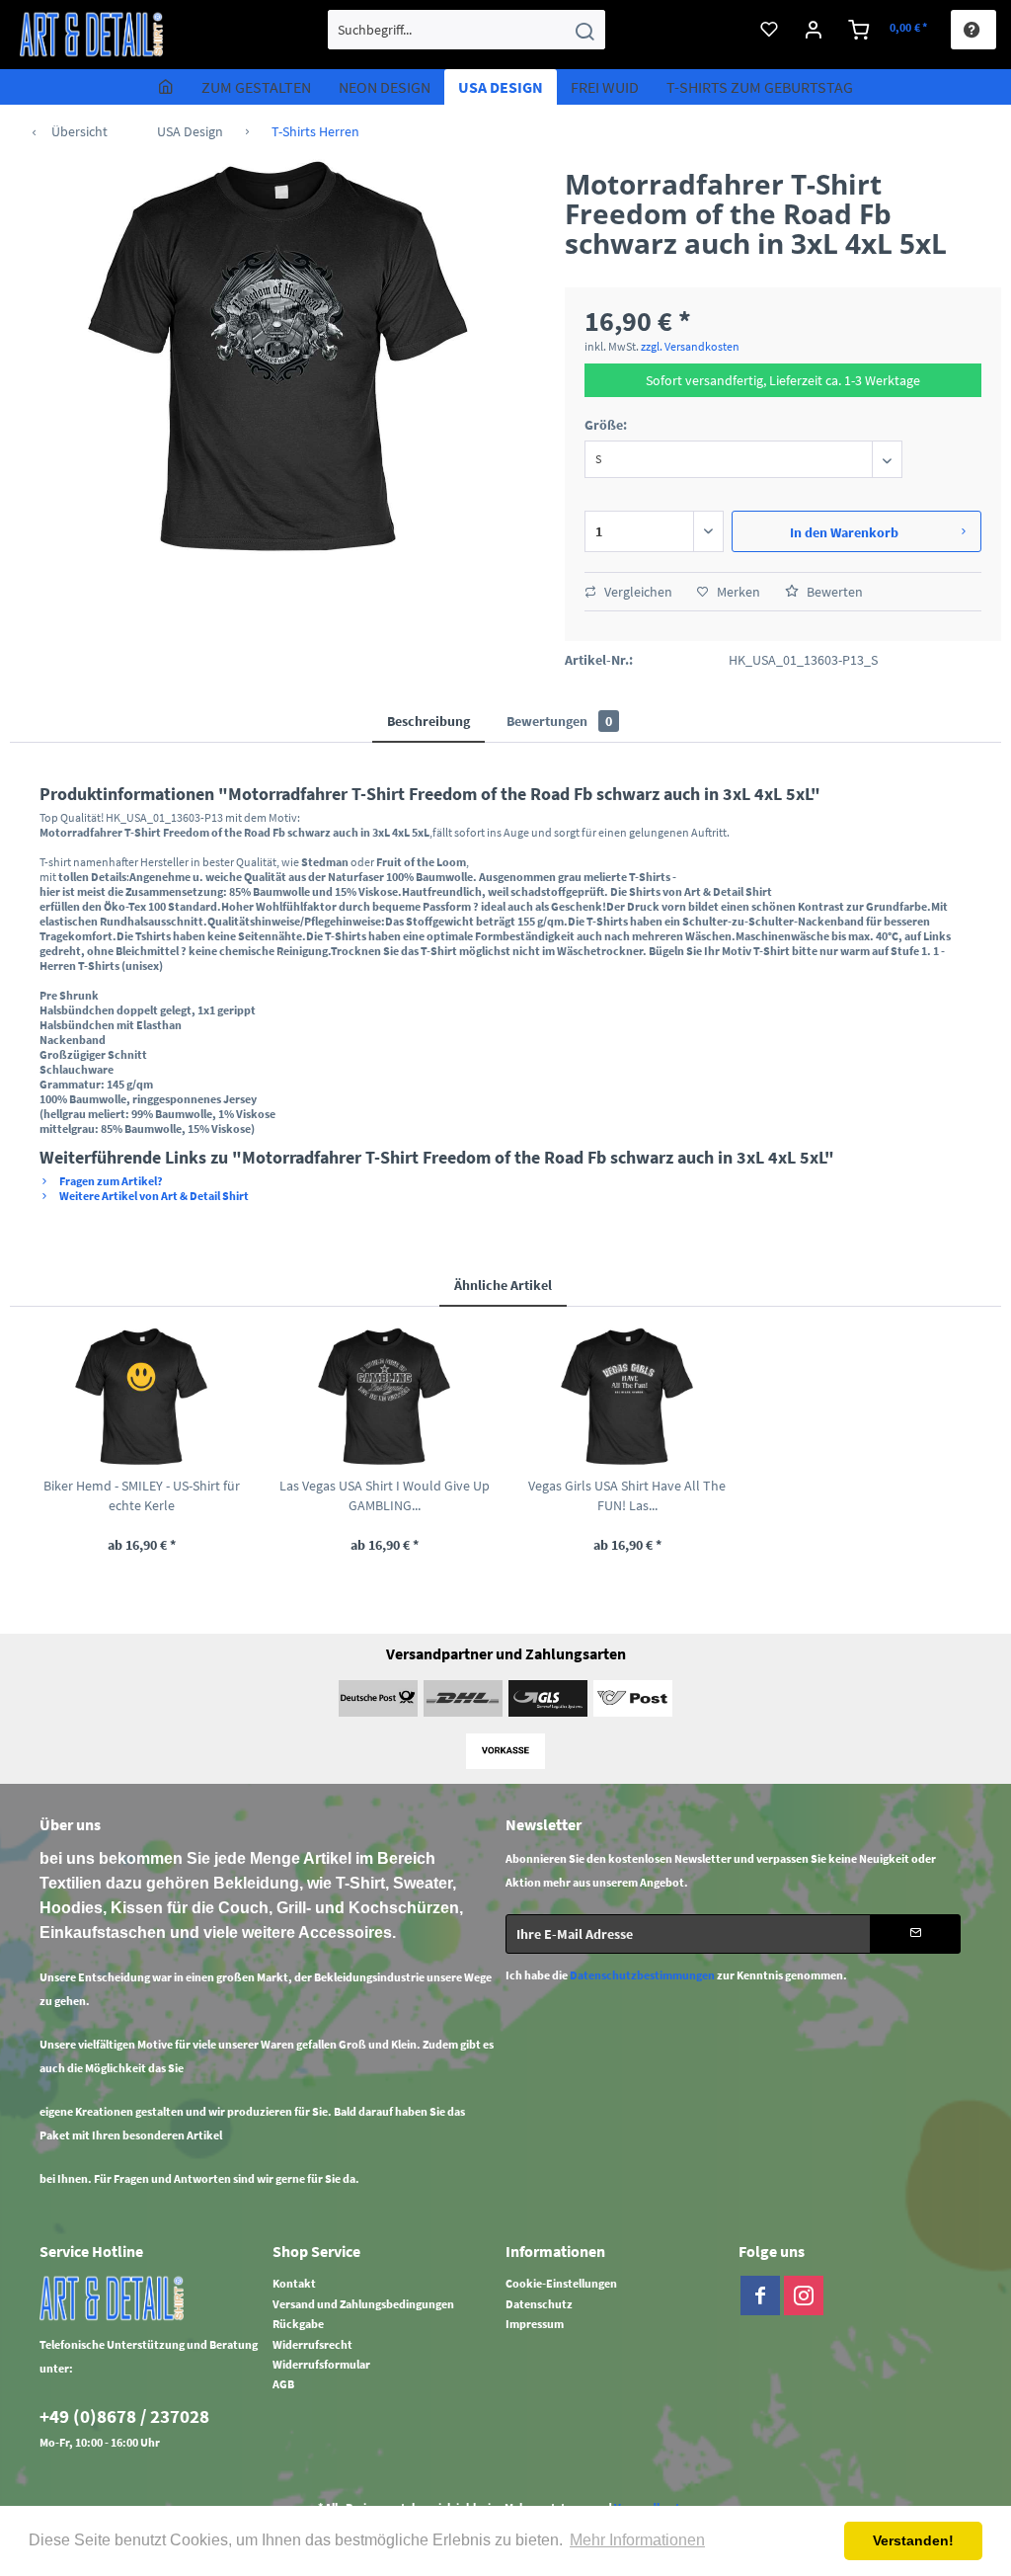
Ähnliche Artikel (503, 1285)
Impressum (535, 2324)
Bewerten (833, 592)
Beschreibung (428, 721)
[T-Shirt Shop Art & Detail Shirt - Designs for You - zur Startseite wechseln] (92, 35)
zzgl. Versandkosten (690, 346)
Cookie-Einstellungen (561, 2283)
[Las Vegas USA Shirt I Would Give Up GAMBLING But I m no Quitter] (384, 1397)
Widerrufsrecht (312, 2344)
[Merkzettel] (769, 30)
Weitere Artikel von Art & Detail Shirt (153, 1196)
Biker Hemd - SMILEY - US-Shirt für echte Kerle (142, 1495)
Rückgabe (298, 2324)
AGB (283, 2384)
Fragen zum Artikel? (110, 1181)
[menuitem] (467, 30)
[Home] (166, 87)
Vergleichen (637, 592)
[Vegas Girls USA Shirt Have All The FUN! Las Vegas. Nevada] (627, 1397)
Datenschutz (539, 2304)
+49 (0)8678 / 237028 (124, 2416)
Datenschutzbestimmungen (642, 1975)
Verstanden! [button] (913, 2540)
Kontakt (294, 2283)
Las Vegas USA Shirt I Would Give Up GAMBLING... (385, 1495)
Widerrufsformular (321, 2364)
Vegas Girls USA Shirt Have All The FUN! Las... (627, 1495)
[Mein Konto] (814, 30)
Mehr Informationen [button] (637, 2540)
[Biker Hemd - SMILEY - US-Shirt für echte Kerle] (141, 1397)
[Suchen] (584, 30)
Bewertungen (559, 721)
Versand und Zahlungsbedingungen (363, 2304)
